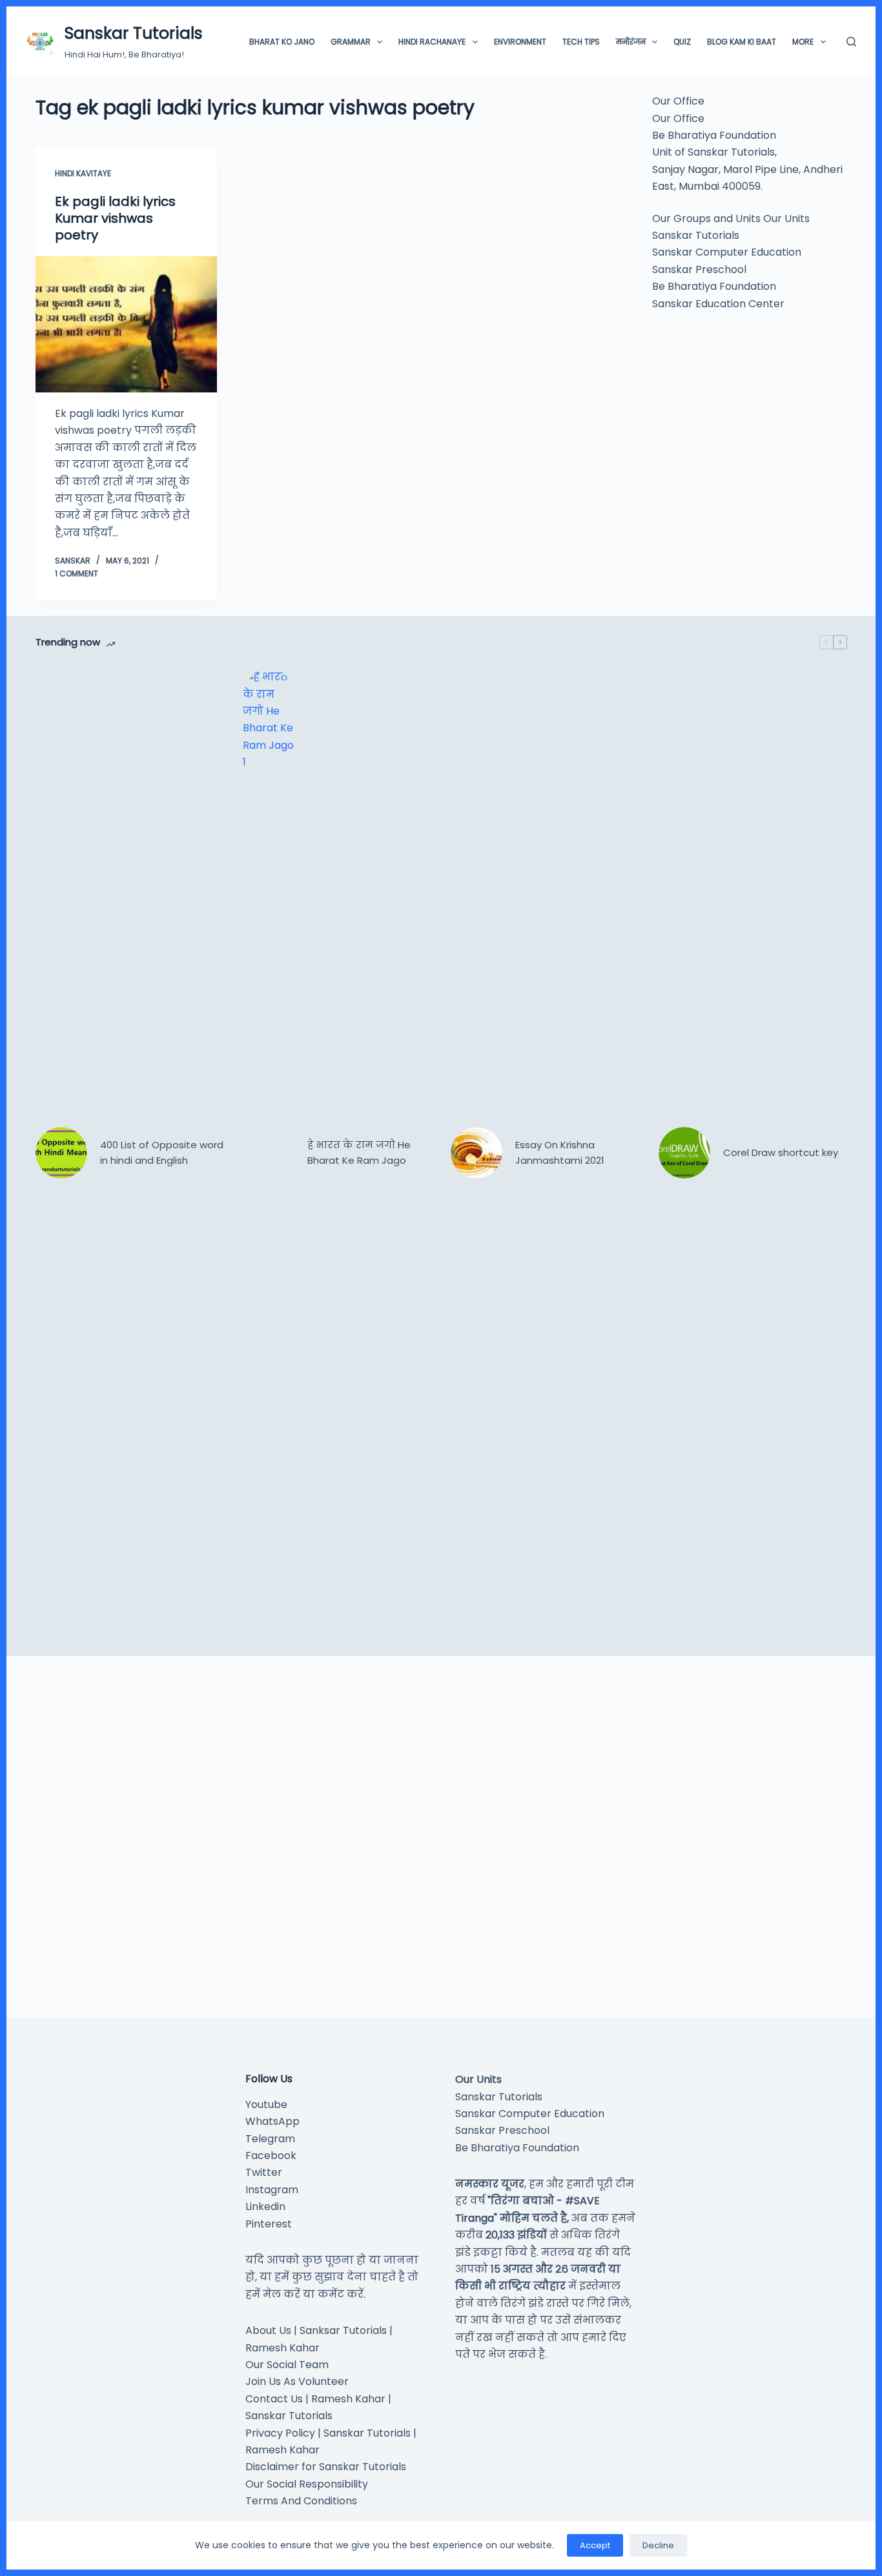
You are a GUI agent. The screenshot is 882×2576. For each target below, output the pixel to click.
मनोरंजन (631, 42)
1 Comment (77, 573)
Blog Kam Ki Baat (742, 42)
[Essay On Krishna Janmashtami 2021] (477, 1153)
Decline (658, 2545)
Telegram (270, 2139)
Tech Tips (581, 42)
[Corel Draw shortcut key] (684, 1153)
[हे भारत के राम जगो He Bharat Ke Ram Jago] (269, 1153)
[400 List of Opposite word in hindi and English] (61, 1153)
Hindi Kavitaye (83, 173)
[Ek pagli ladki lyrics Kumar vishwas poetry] (127, 324)
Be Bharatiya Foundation (714, 286)
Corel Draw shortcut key (781, 1152)
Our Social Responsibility (307, 2484)
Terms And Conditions (301, 2501)
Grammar (351, 42)
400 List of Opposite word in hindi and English (162, 1153)
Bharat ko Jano (282, 42)
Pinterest (269, 2224)
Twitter (264, 2172)
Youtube (266, 2104)
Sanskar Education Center (718, 303)
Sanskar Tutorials (134, 33)
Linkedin (265, 2206)
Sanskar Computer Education (727, 252)
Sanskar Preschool (699, 269)
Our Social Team (287, 2365)
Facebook (271, 2155)
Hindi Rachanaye (432, 42)
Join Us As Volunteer (297, 2381)
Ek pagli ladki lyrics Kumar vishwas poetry (115, 218)
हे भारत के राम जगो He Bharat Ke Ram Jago (359, 1153)
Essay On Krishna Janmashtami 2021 (560, 1153)
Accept (595, 2545)
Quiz (682, 42)
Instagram (272, 2190)
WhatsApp (272, 2121)
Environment (520, 42)
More (803, 42)
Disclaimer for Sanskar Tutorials (326, 2467)
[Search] (851, 42)
